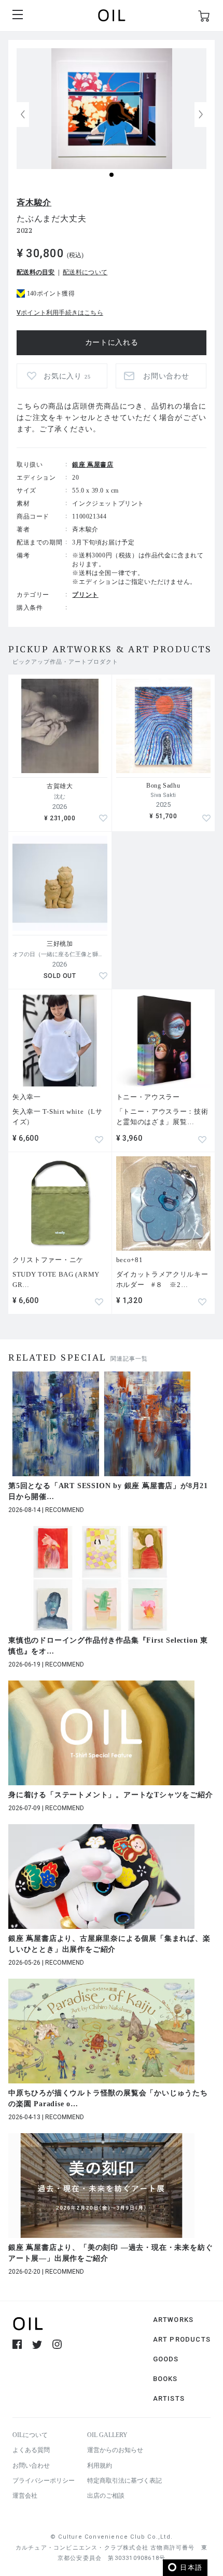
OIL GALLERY (107, 2435)
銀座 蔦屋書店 (93, 465)
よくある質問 (31, 2450)
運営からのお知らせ (115, 2450)
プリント (85, 595)
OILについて (30, 2435)
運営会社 (25, 2496)
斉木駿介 (34, 202)
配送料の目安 (36, 272)
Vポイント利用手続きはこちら (60, 313)
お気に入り (67, 376)
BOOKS (165, 2379)
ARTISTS (169, 2398)
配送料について (85, 272)
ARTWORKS (173, 2320)
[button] (201, 115)
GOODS (166, 2359)
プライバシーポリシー (44, 2481)
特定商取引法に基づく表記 (124, 2481)
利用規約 (100, 2466)
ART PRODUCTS (182, 2339)
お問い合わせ (31, 2466)
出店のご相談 (106, 2496)
